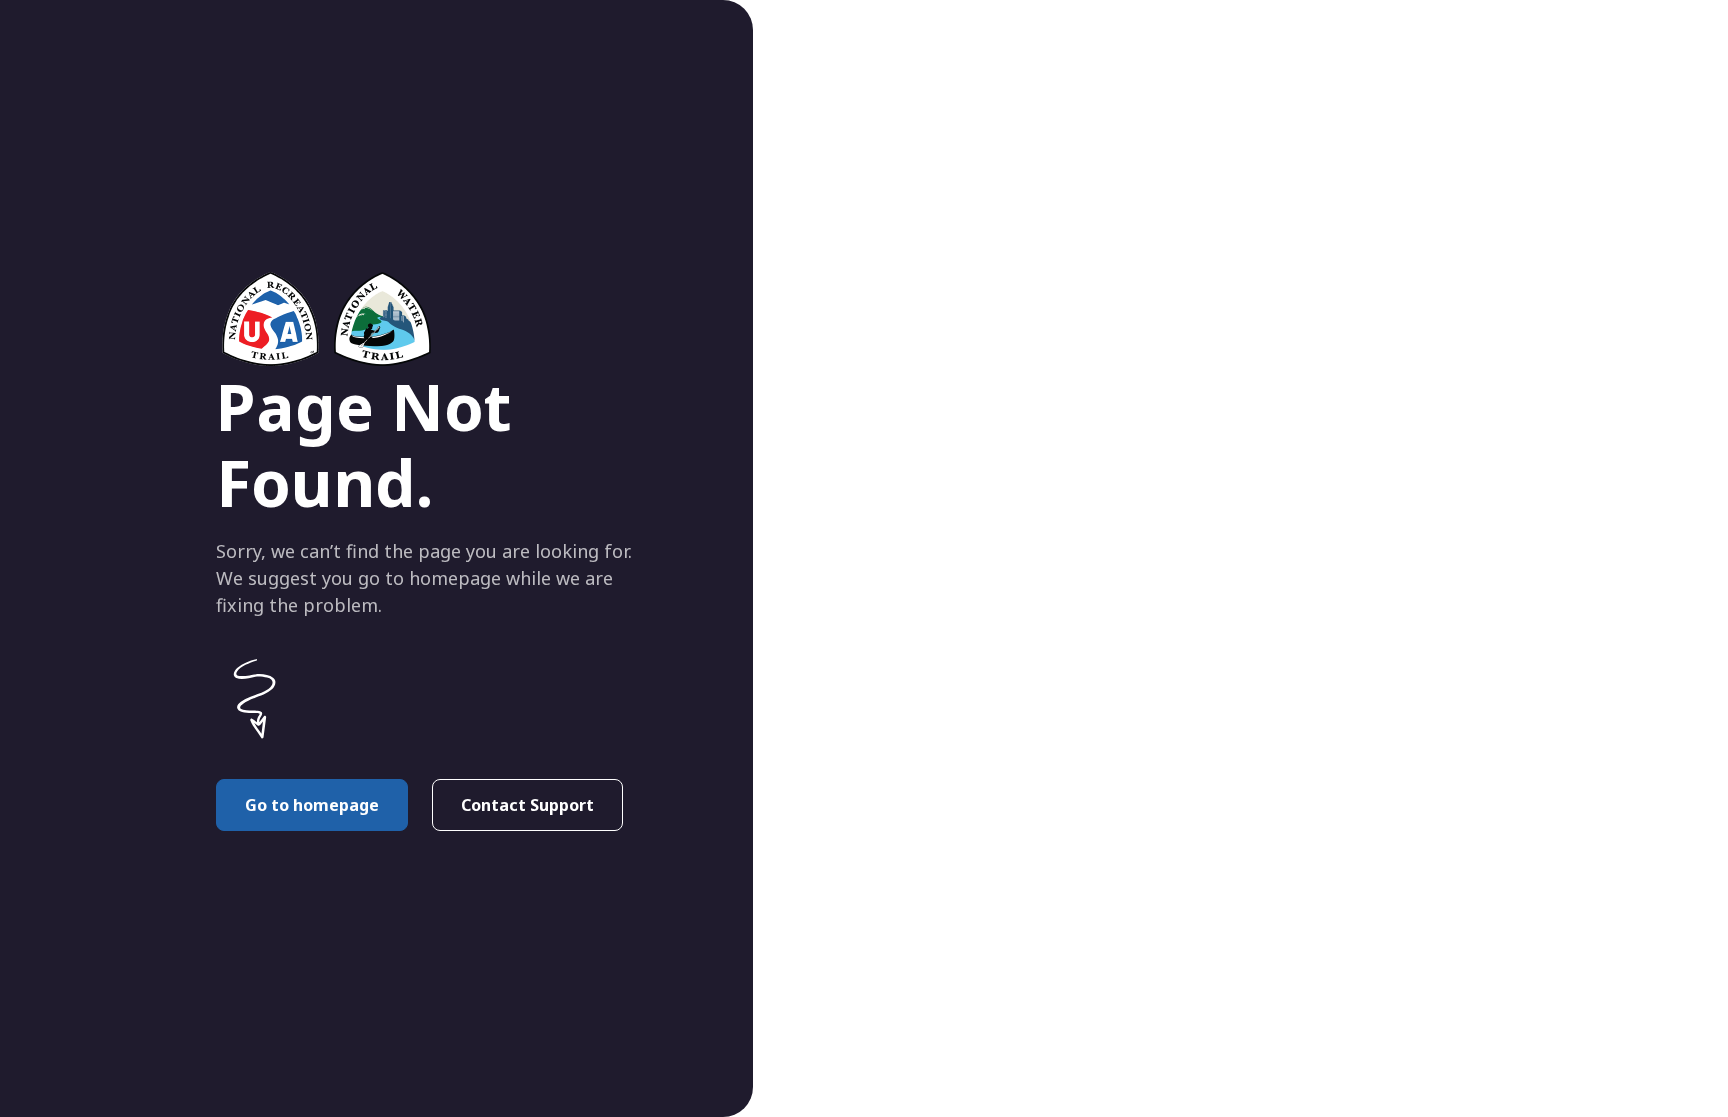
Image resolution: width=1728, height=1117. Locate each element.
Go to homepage (312, 805)
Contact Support (527, 805)
